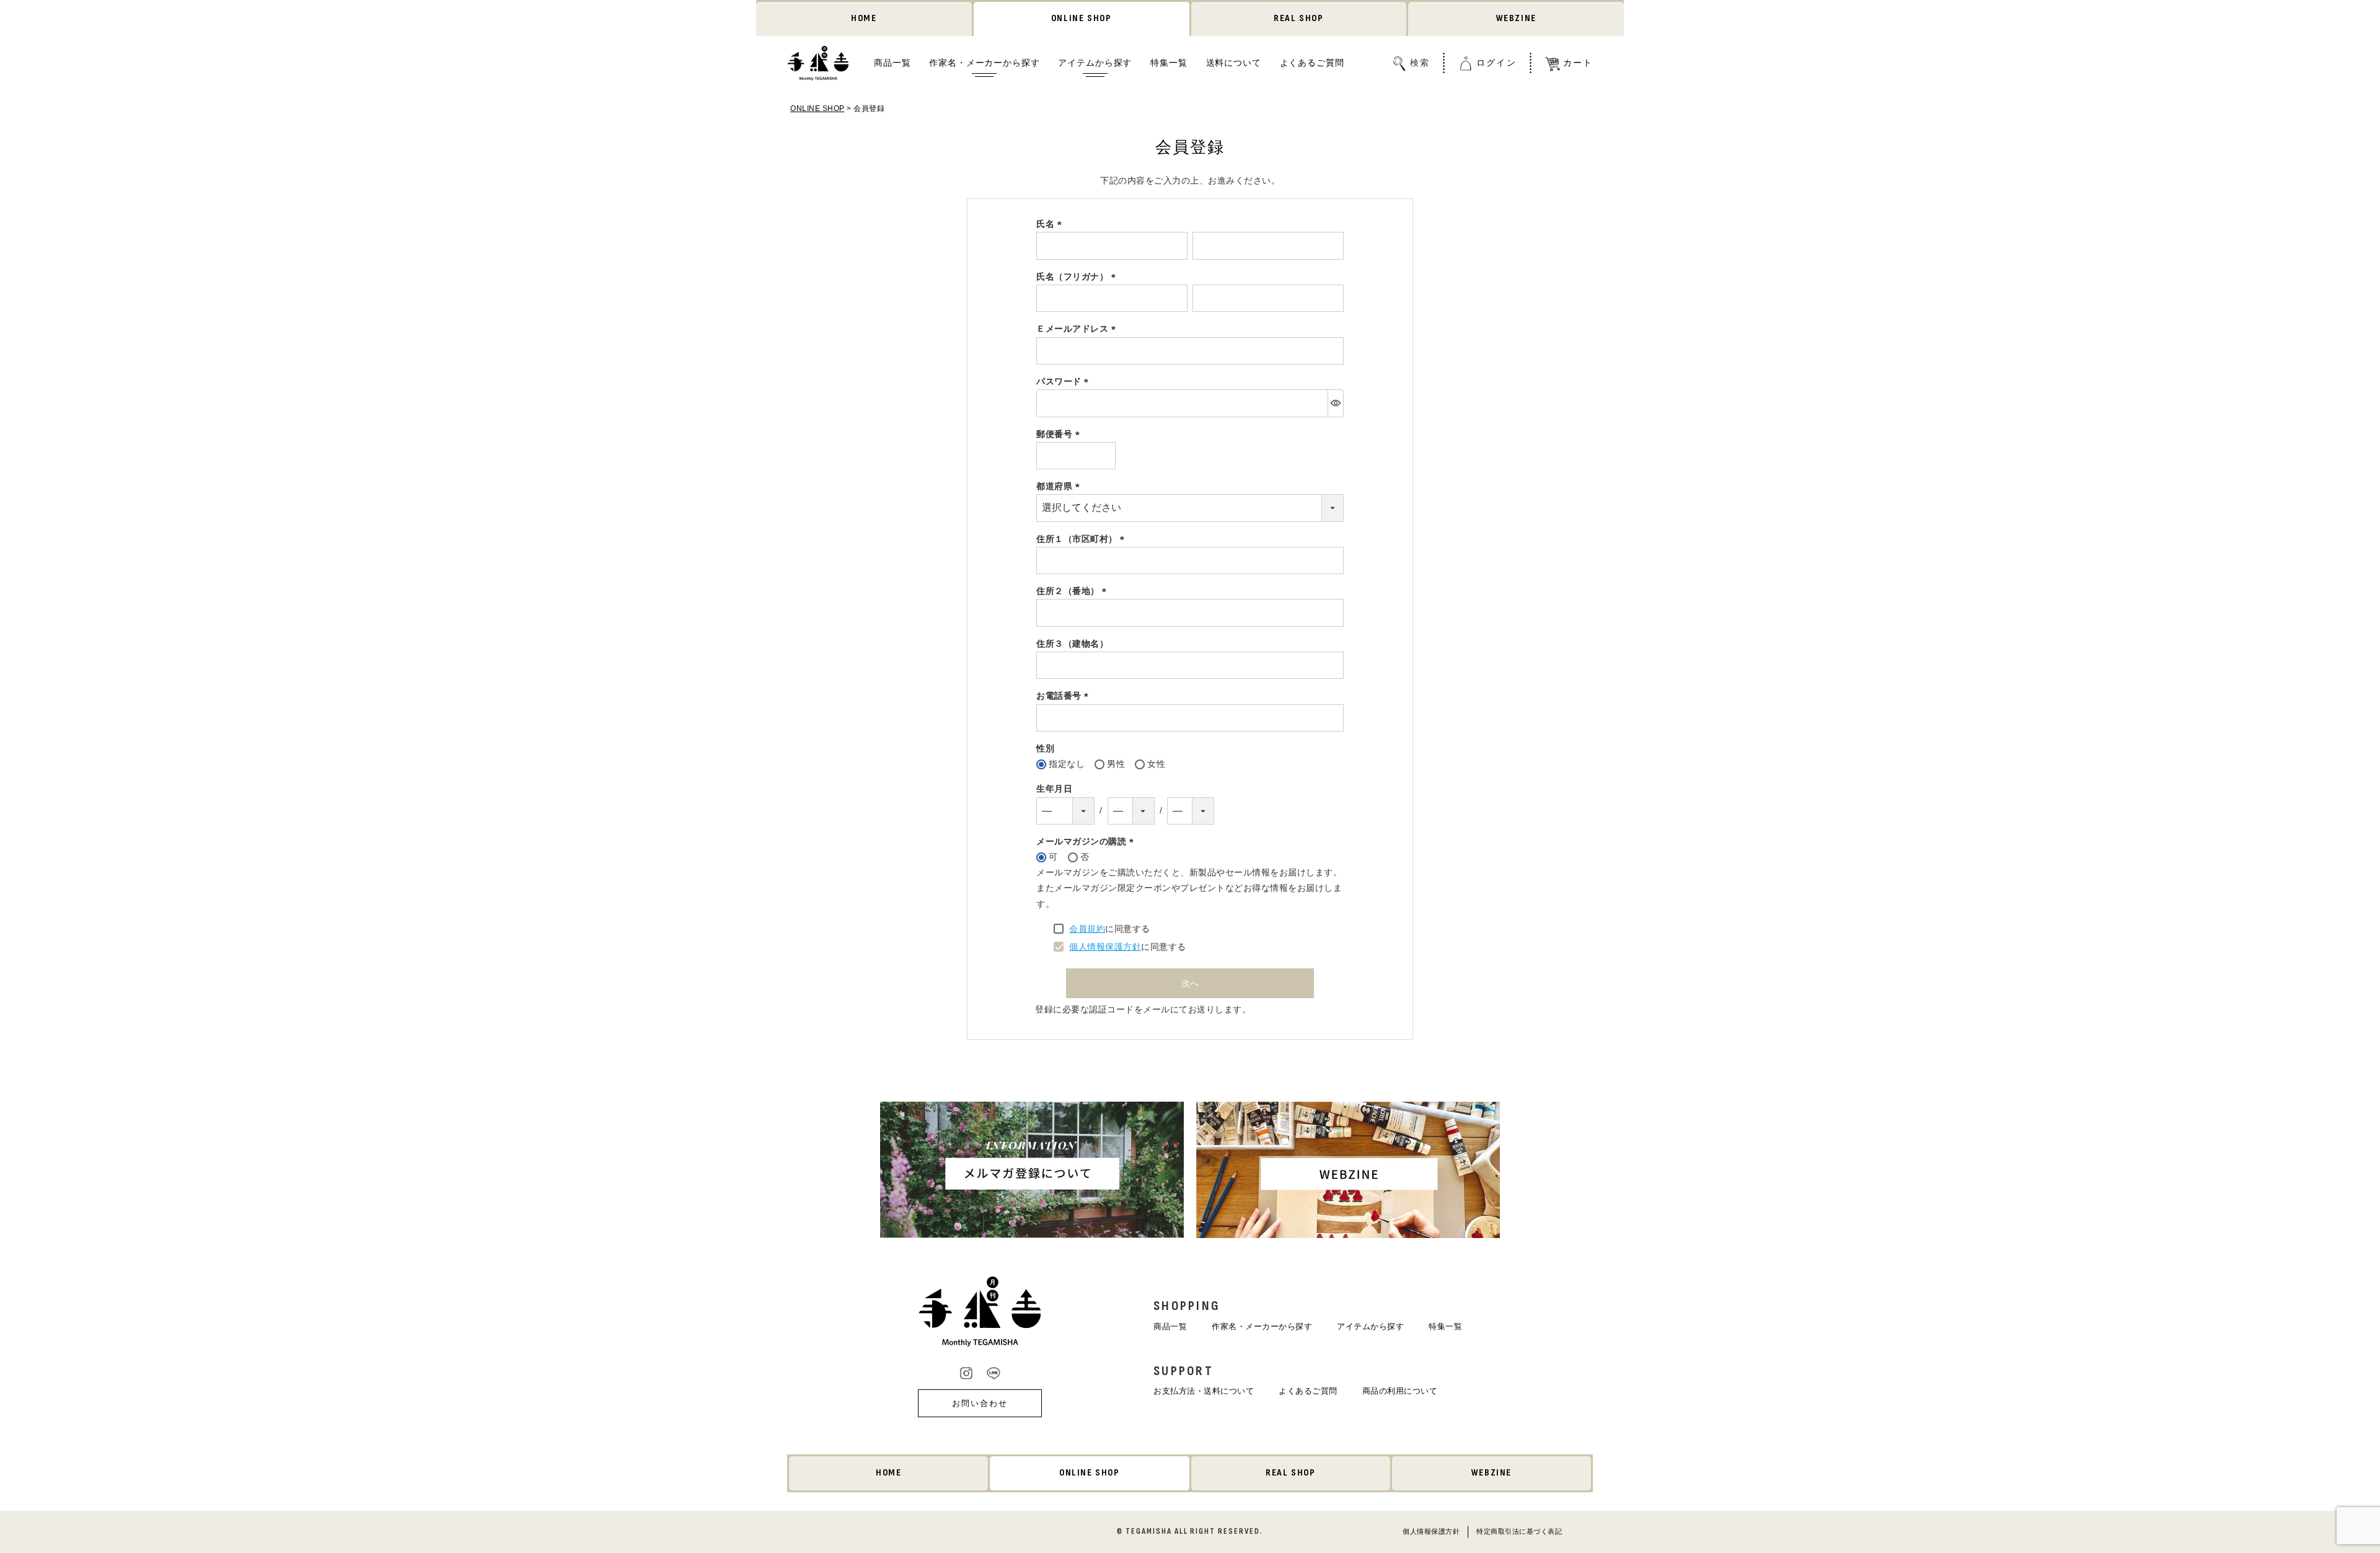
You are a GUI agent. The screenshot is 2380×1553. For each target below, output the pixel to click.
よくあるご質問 (1312, 63)
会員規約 (1087, 929)
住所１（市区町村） (1082, 539)
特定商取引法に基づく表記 (1519, 1531)
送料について (1234, 63)
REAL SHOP (1298, 18)
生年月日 (1054, 789)
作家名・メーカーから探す (984, 63)
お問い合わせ (980, 1403)
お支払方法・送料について (1204, 1391)
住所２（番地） (1073, 591)
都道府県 (1060, 486)
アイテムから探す (1095, 63)
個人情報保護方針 (1105, 947)
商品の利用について (1400, 1391)
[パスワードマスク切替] (1335, 403)
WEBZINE (1516, 18)
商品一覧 (892, 63)
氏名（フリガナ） (1078, 277)
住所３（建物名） (1072, 644)
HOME (864, 18)
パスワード (1064, 381)
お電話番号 (1064, 696)
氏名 (1051, 224)
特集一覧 (1169, 63)
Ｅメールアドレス (1078, 329)
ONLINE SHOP (1082, 18)
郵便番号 (1060, 434)
